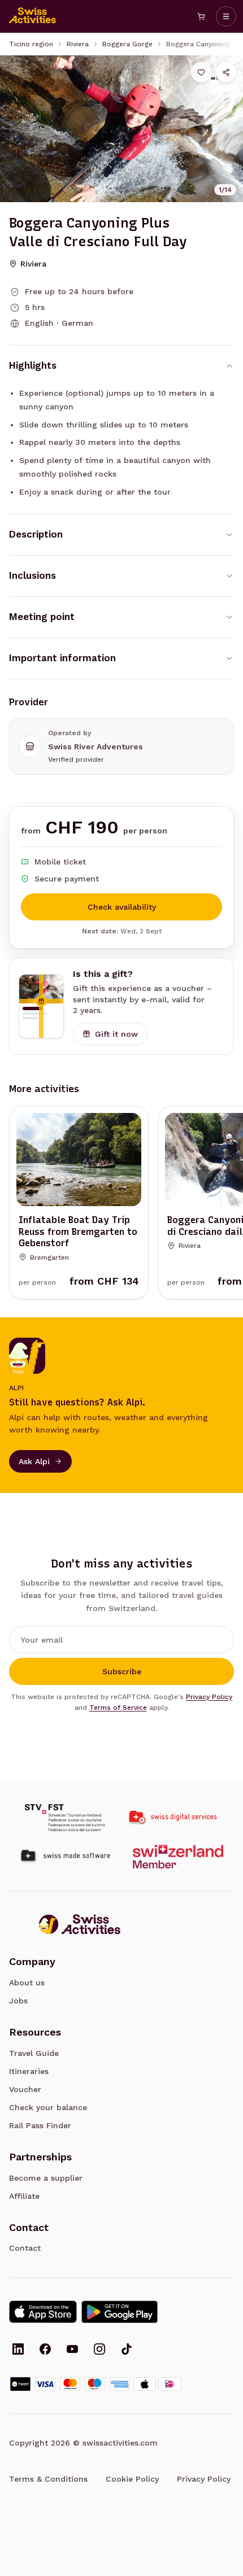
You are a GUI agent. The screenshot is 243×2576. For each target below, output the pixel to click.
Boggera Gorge (127, 44)
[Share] (226, 72)
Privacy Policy (209, 1697)
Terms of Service (118, 1708)
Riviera (78, 44)
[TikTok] (127, 2350)
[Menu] (226, 16)
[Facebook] (45, 2350)
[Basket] (201, 16)
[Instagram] (99, 2350)
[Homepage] (33, 16)
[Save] (201, 72)
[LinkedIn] (18, 2350)
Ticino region (31, 44)
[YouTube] (72, 2350)
